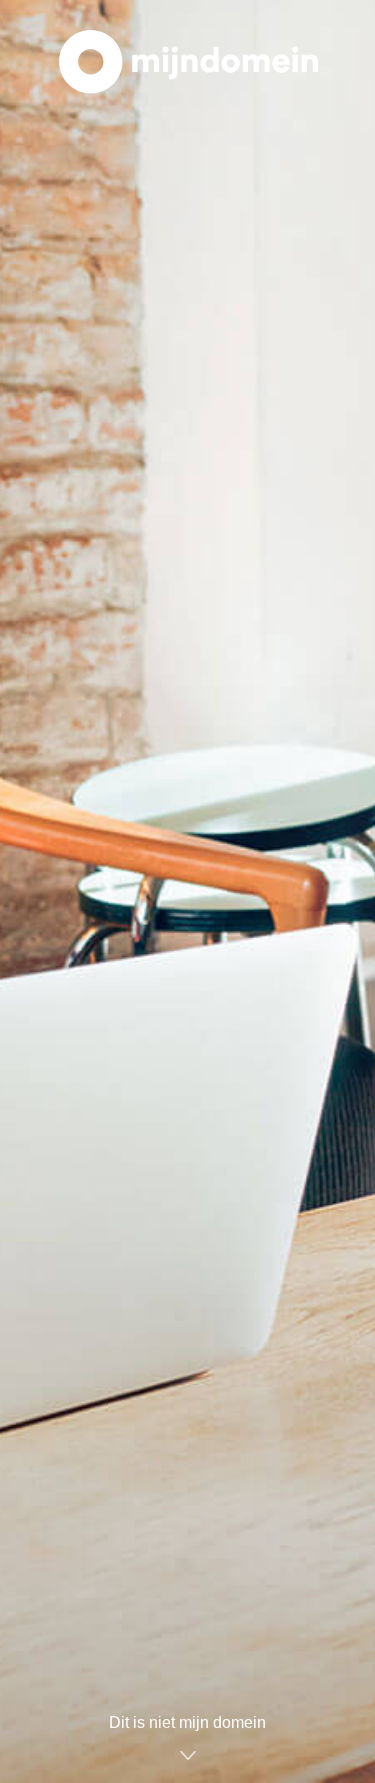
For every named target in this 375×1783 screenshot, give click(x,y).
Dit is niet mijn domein (187, 1722)
